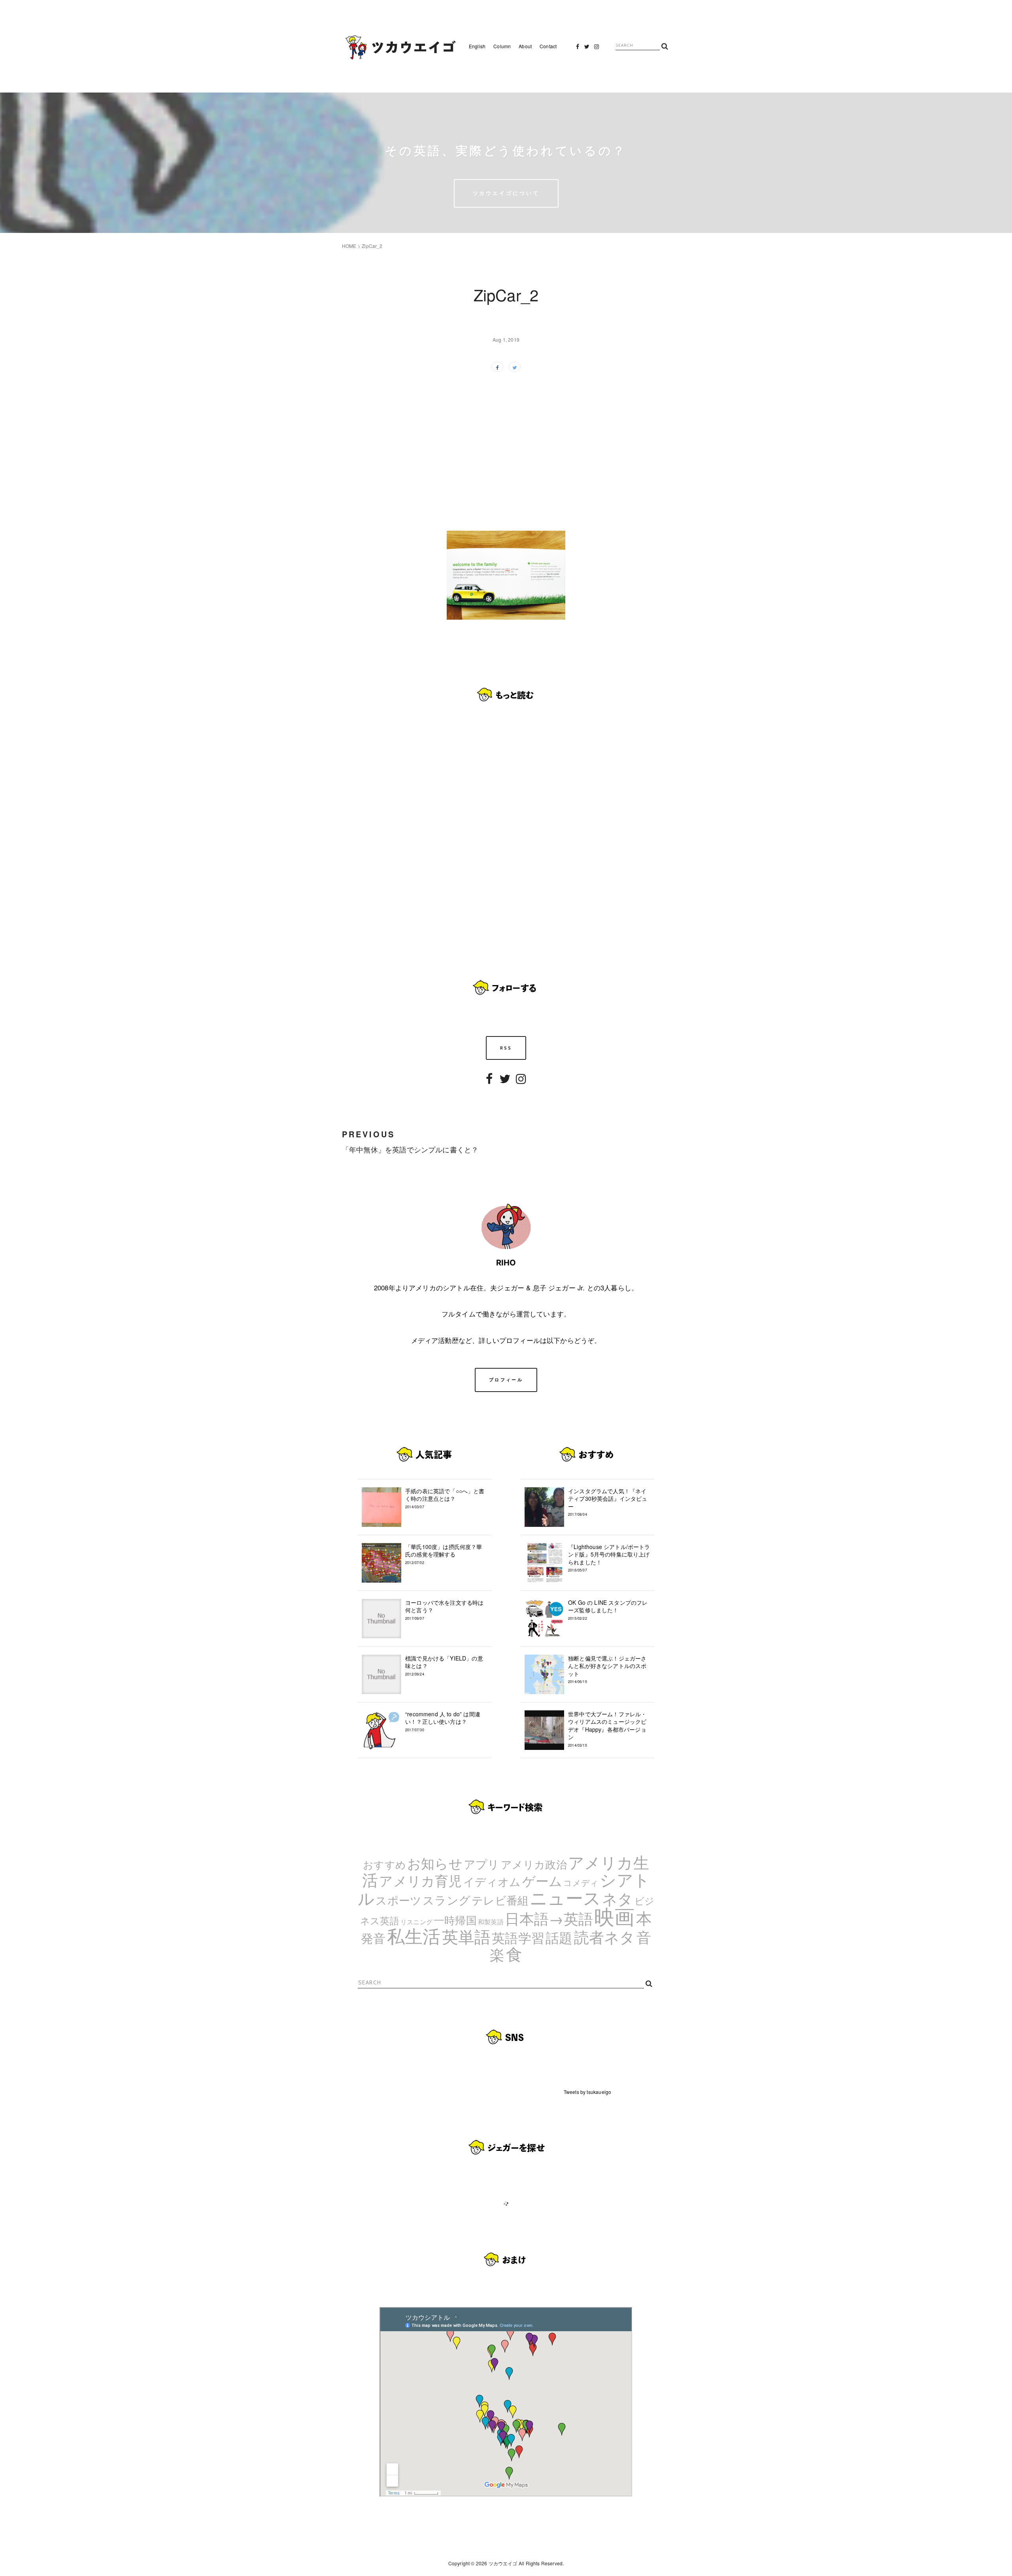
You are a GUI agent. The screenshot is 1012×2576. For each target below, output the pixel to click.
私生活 (414, 1935)
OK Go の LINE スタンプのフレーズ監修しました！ (608, 1610)
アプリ (482, 1863)
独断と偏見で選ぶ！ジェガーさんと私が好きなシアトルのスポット (607, 1669)
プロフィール (506, 1380)
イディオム (492, 1881)
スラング (447, 1899)
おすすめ (384, 1864)
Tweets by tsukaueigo (587, 2092)
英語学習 (518, 1937)
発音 (373, 1938)
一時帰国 (455, 1920)
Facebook (578, 49)
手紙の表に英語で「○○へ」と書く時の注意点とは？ (445, 1498)
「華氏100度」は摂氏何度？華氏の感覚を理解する (444, 1554)
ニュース (565, 1897)
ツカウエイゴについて (506, 193)
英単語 (466, 1936)
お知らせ (435, 1863)
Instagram (597, 49)
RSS (506, 1048)
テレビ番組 (500, 1900)
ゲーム (542, 1880)
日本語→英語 (549, 1918)
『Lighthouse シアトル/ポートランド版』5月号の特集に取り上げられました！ (609, 1558)
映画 (614, 1916)
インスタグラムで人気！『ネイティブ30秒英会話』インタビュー (608, 1502)
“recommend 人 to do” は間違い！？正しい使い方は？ (443, 1721)
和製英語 (491, 1922)
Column (502, 46)
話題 (559, 1937)
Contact (548, 46)
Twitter (587, 49)
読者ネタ (605, 1937)
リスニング (416, 1922)
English (477, 46)
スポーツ (398, 1900)
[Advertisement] (506, 446)
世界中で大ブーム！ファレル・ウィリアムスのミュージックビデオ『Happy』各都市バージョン (607, 1729)
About (525, 46)
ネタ (617, 1898)
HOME (349, 246)
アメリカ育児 (420, 1880)
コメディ (581, 1882)
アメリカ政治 (534, 1864)
